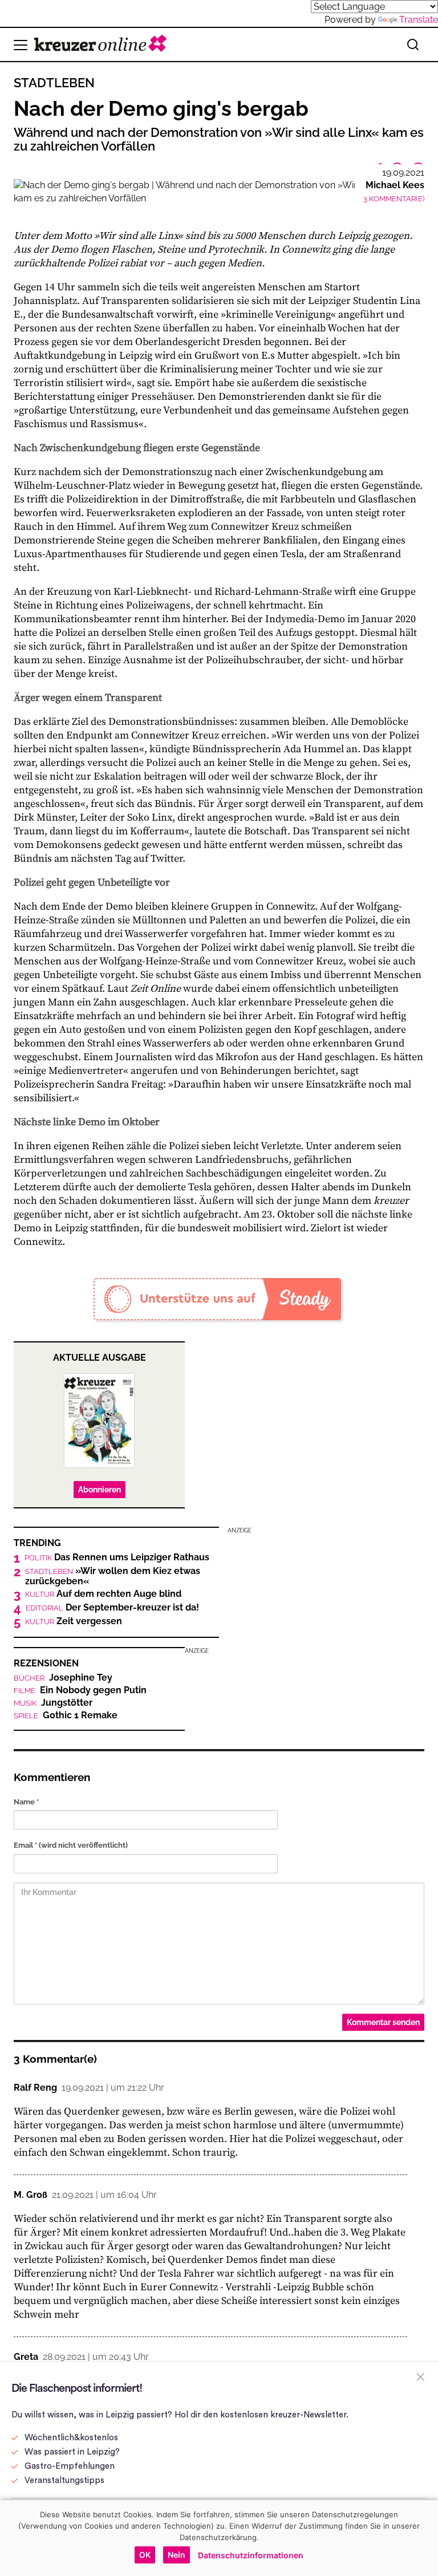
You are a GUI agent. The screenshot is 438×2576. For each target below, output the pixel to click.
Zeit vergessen (74, 1621)
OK (145, 2555)
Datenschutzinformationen (251, 2555)
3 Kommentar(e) (394, 199)
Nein (177, 2555)
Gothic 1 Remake (66, 1715)
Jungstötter (53, 1703)
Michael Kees (395, 185)
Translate (419, 20)
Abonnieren (100, 1490)
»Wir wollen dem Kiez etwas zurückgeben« (113, 1576)
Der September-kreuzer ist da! (112, 1608)
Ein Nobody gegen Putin (80, 1690)
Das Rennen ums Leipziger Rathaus (117, 1557)
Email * (71, 1845)
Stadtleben (54, 83)
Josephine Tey (63, 1678)
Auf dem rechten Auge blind (103, 1594)
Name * (26, 1802)
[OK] (424, 2538)
